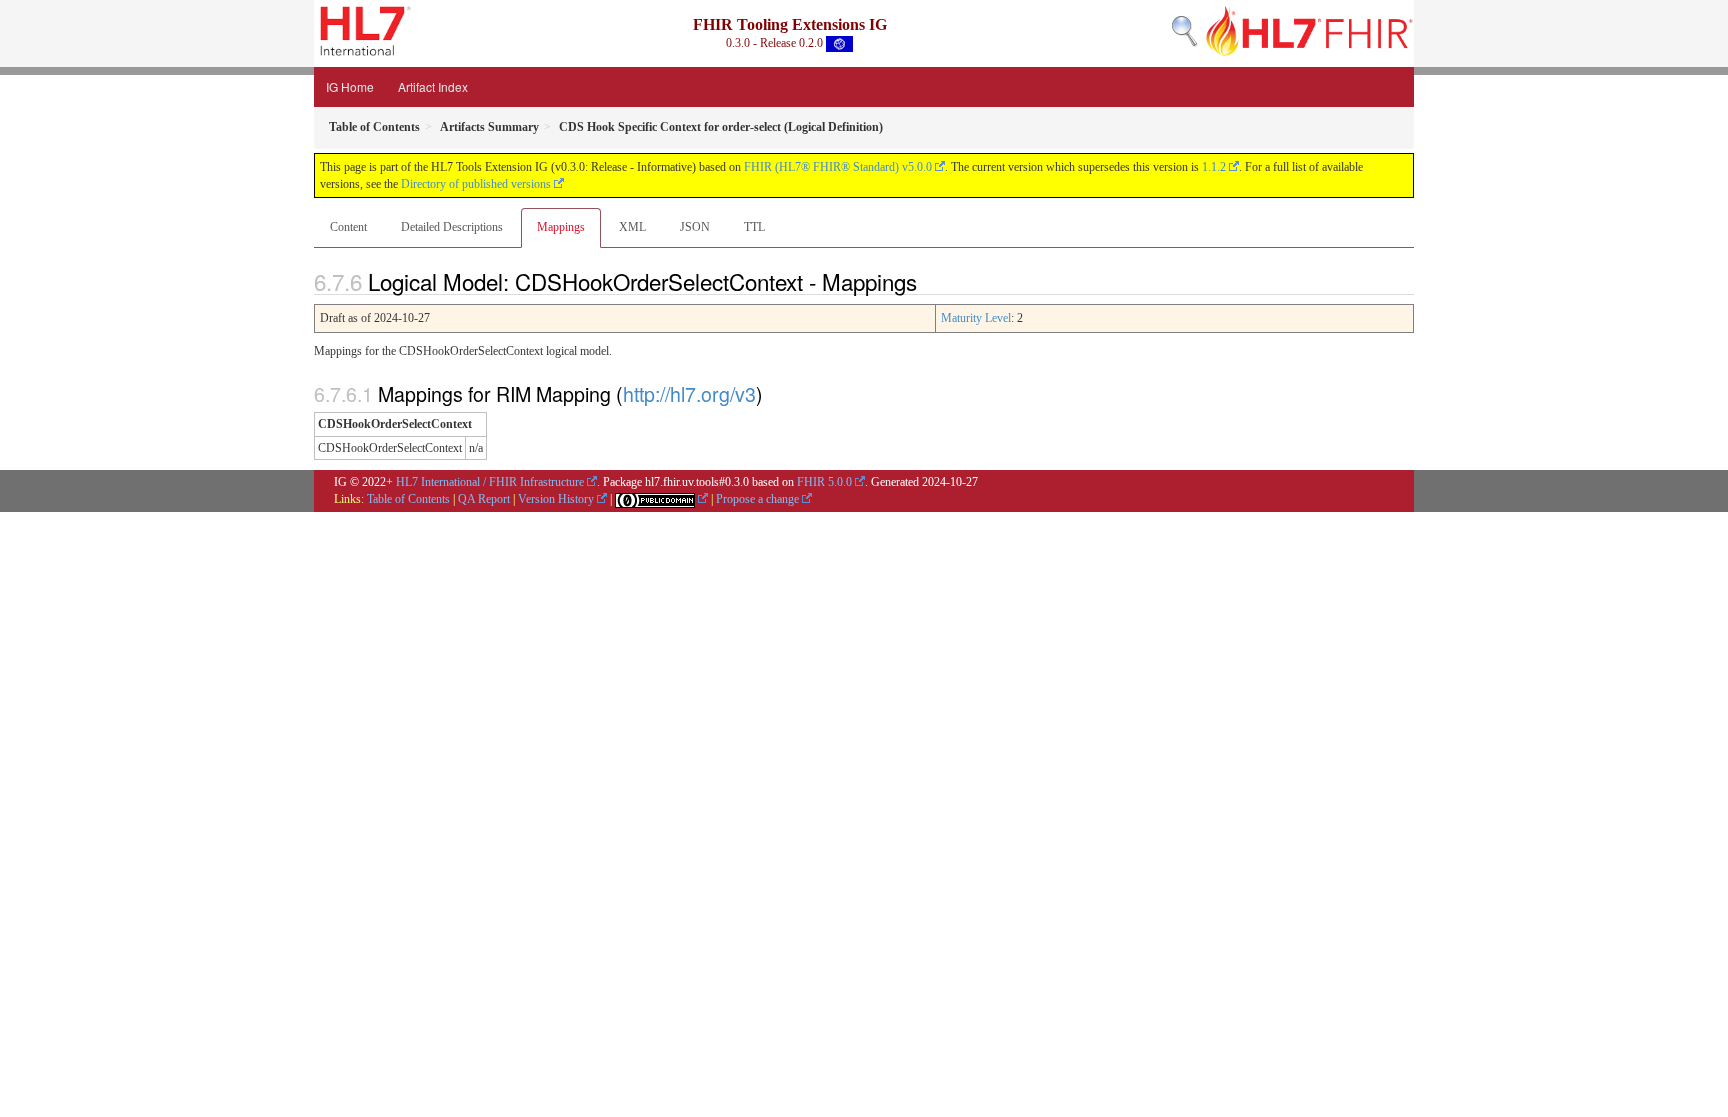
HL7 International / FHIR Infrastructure (490, 482)
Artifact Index (433, 86)
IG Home (350, 86)
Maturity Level (976, 318)
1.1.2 (1214, 167)
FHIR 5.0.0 (824, 482)
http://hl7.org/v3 (689, 393)
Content (348, 227)
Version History (556, 499)
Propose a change (757, 499)
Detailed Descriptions (452, 227)
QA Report (484, 499)
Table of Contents (408, 499)
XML (632, 227)
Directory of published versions (476, 184)
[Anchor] (928, 281)
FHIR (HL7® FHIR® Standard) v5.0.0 (838, 167)
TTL (754, 227)
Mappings (561, 227)
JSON (695, 227)
